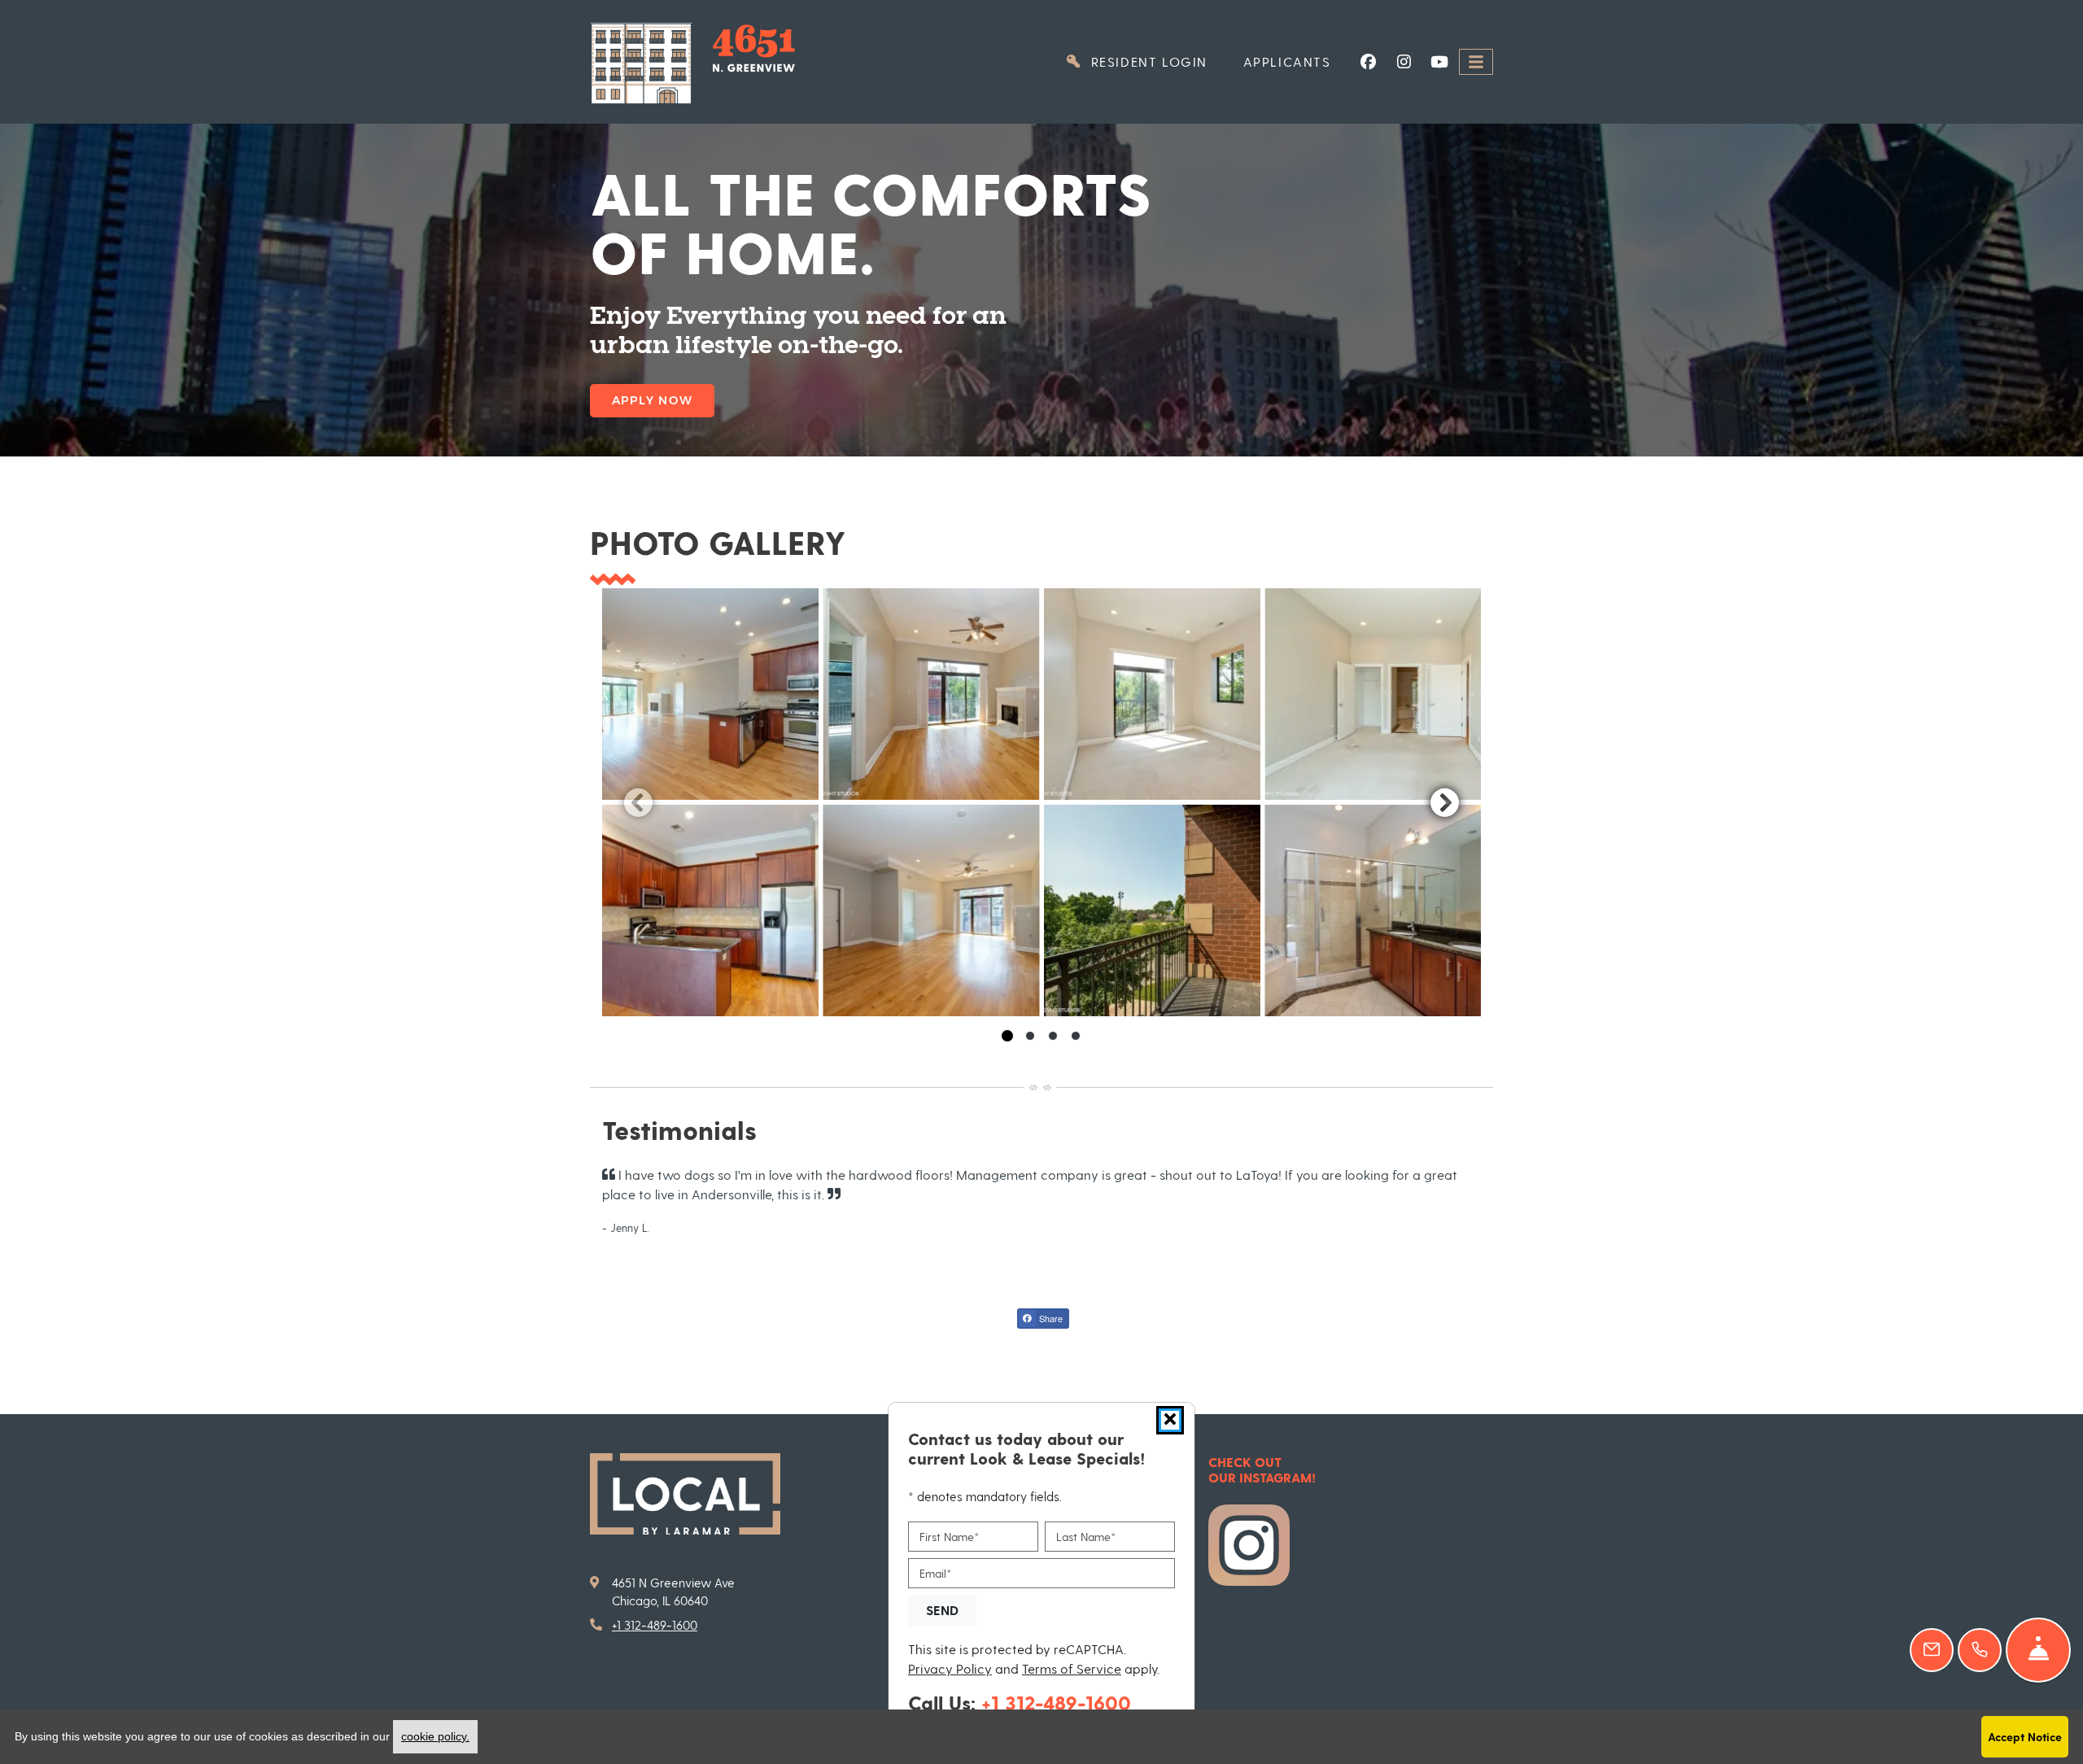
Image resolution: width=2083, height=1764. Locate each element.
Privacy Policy (950, 1667)
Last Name (1086, 1537)
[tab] (1007, 1036)
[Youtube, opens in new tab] (1439, 62)
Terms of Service (1072, 1667)
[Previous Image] (638, 802)
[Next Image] (1445, 802)
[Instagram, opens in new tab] (1404, 62)
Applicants (1296, 61)
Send (942, 1609)
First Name (949, 1537)
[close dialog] (1170, 1420)
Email (935, 1572)
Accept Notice (2025, 1737)
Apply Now (652, 400)
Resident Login (1156, 61)
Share (1050, 1318)
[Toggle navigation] (1476, 62)
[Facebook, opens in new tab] (1368, 62)
